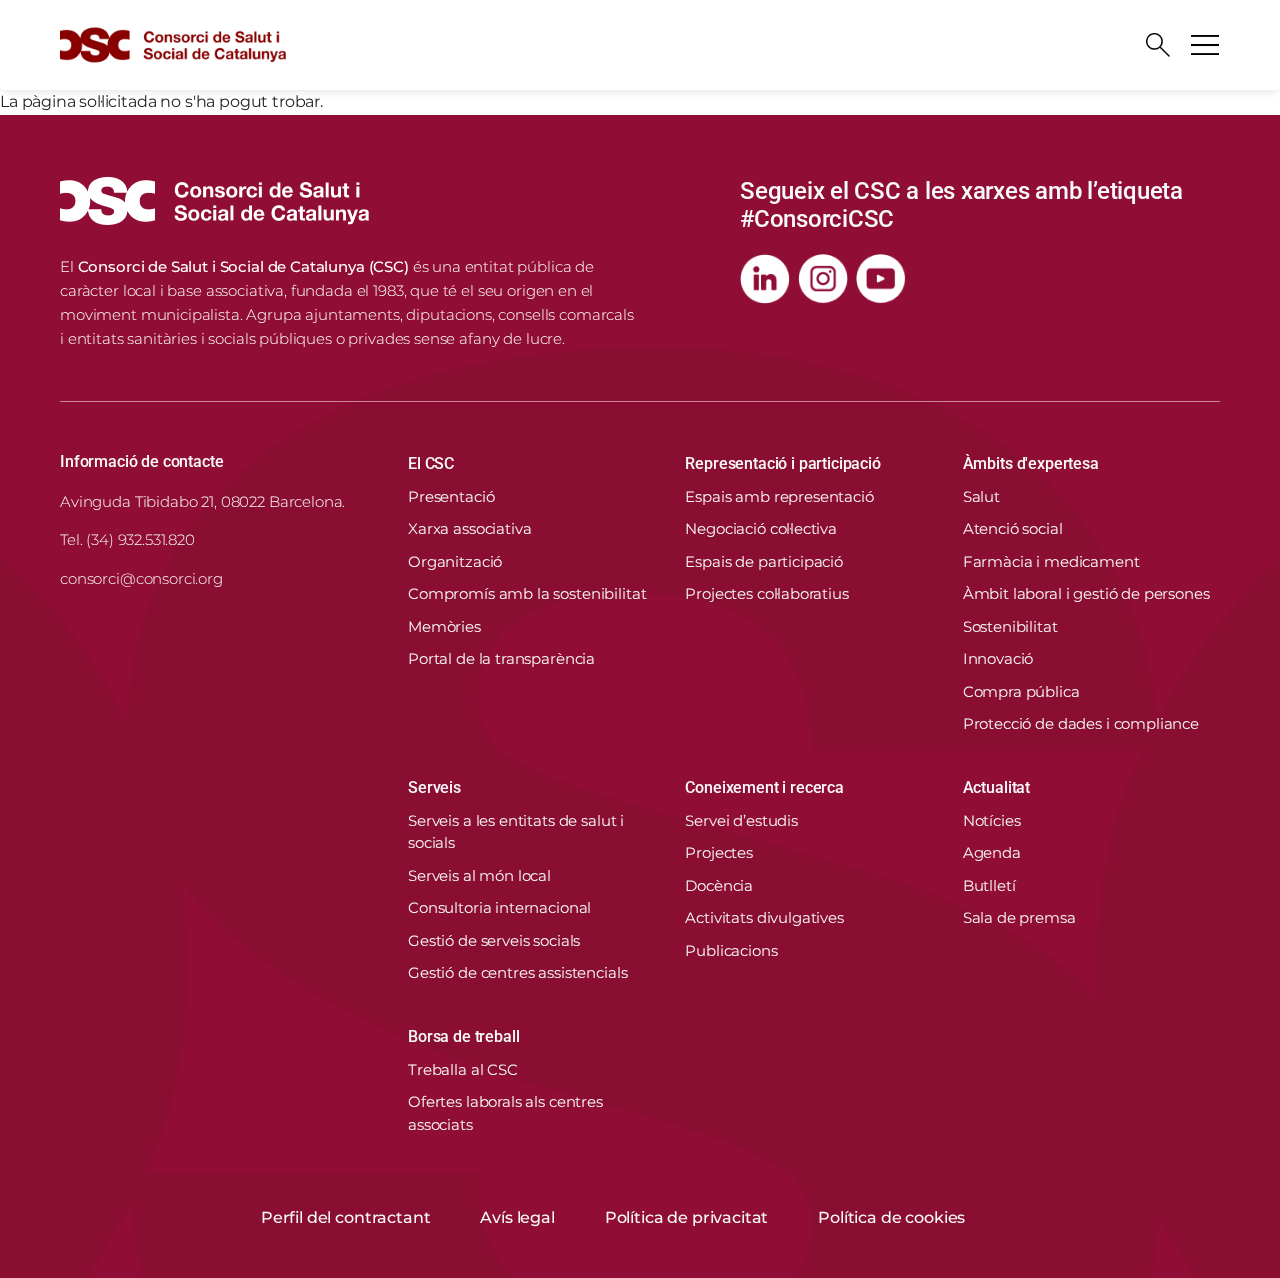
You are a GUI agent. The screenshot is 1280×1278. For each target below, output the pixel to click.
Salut (981, 496)
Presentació (451, 496)
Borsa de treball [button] (463, 1036)
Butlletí (989, 885)
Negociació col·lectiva (761, 528)
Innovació (998, 658)
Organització (455, 561)
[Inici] (173, 45)
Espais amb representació (779, 496)
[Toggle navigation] (1205, 45)
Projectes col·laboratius (766, 593)
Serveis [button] (434, 787)
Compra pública (1021, 691)
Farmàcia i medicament (1051, 561)
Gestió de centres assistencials (517, 972)
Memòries (444, 626)
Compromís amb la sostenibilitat (527, 593)
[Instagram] (823, 279)
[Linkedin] (765, 279)
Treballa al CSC (463, 1069)
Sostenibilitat (1010, 626)
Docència (719, 885)
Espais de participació (764, 561)
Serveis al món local (479, 875)
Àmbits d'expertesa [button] (1031, 463)
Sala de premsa (1019, 917)
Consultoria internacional (499, 907)
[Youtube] (881, 279)
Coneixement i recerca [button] (764, 787)
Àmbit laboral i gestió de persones (1086, 593)
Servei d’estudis (741, 820)
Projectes (719, 852)
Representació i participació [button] (783, 463)
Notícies (992, 820)
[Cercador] (1158, 45)
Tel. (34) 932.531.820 (127, 539)
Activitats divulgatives (764, 917)
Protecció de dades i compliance (1081, 723)
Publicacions (731, 950)
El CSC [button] (431, 463)
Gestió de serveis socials (494, 940)
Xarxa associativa (469, 528)
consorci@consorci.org (141, 578)
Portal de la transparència (501, 658)
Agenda (992, 852)
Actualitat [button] (996, 787)
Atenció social (1013, 528)
